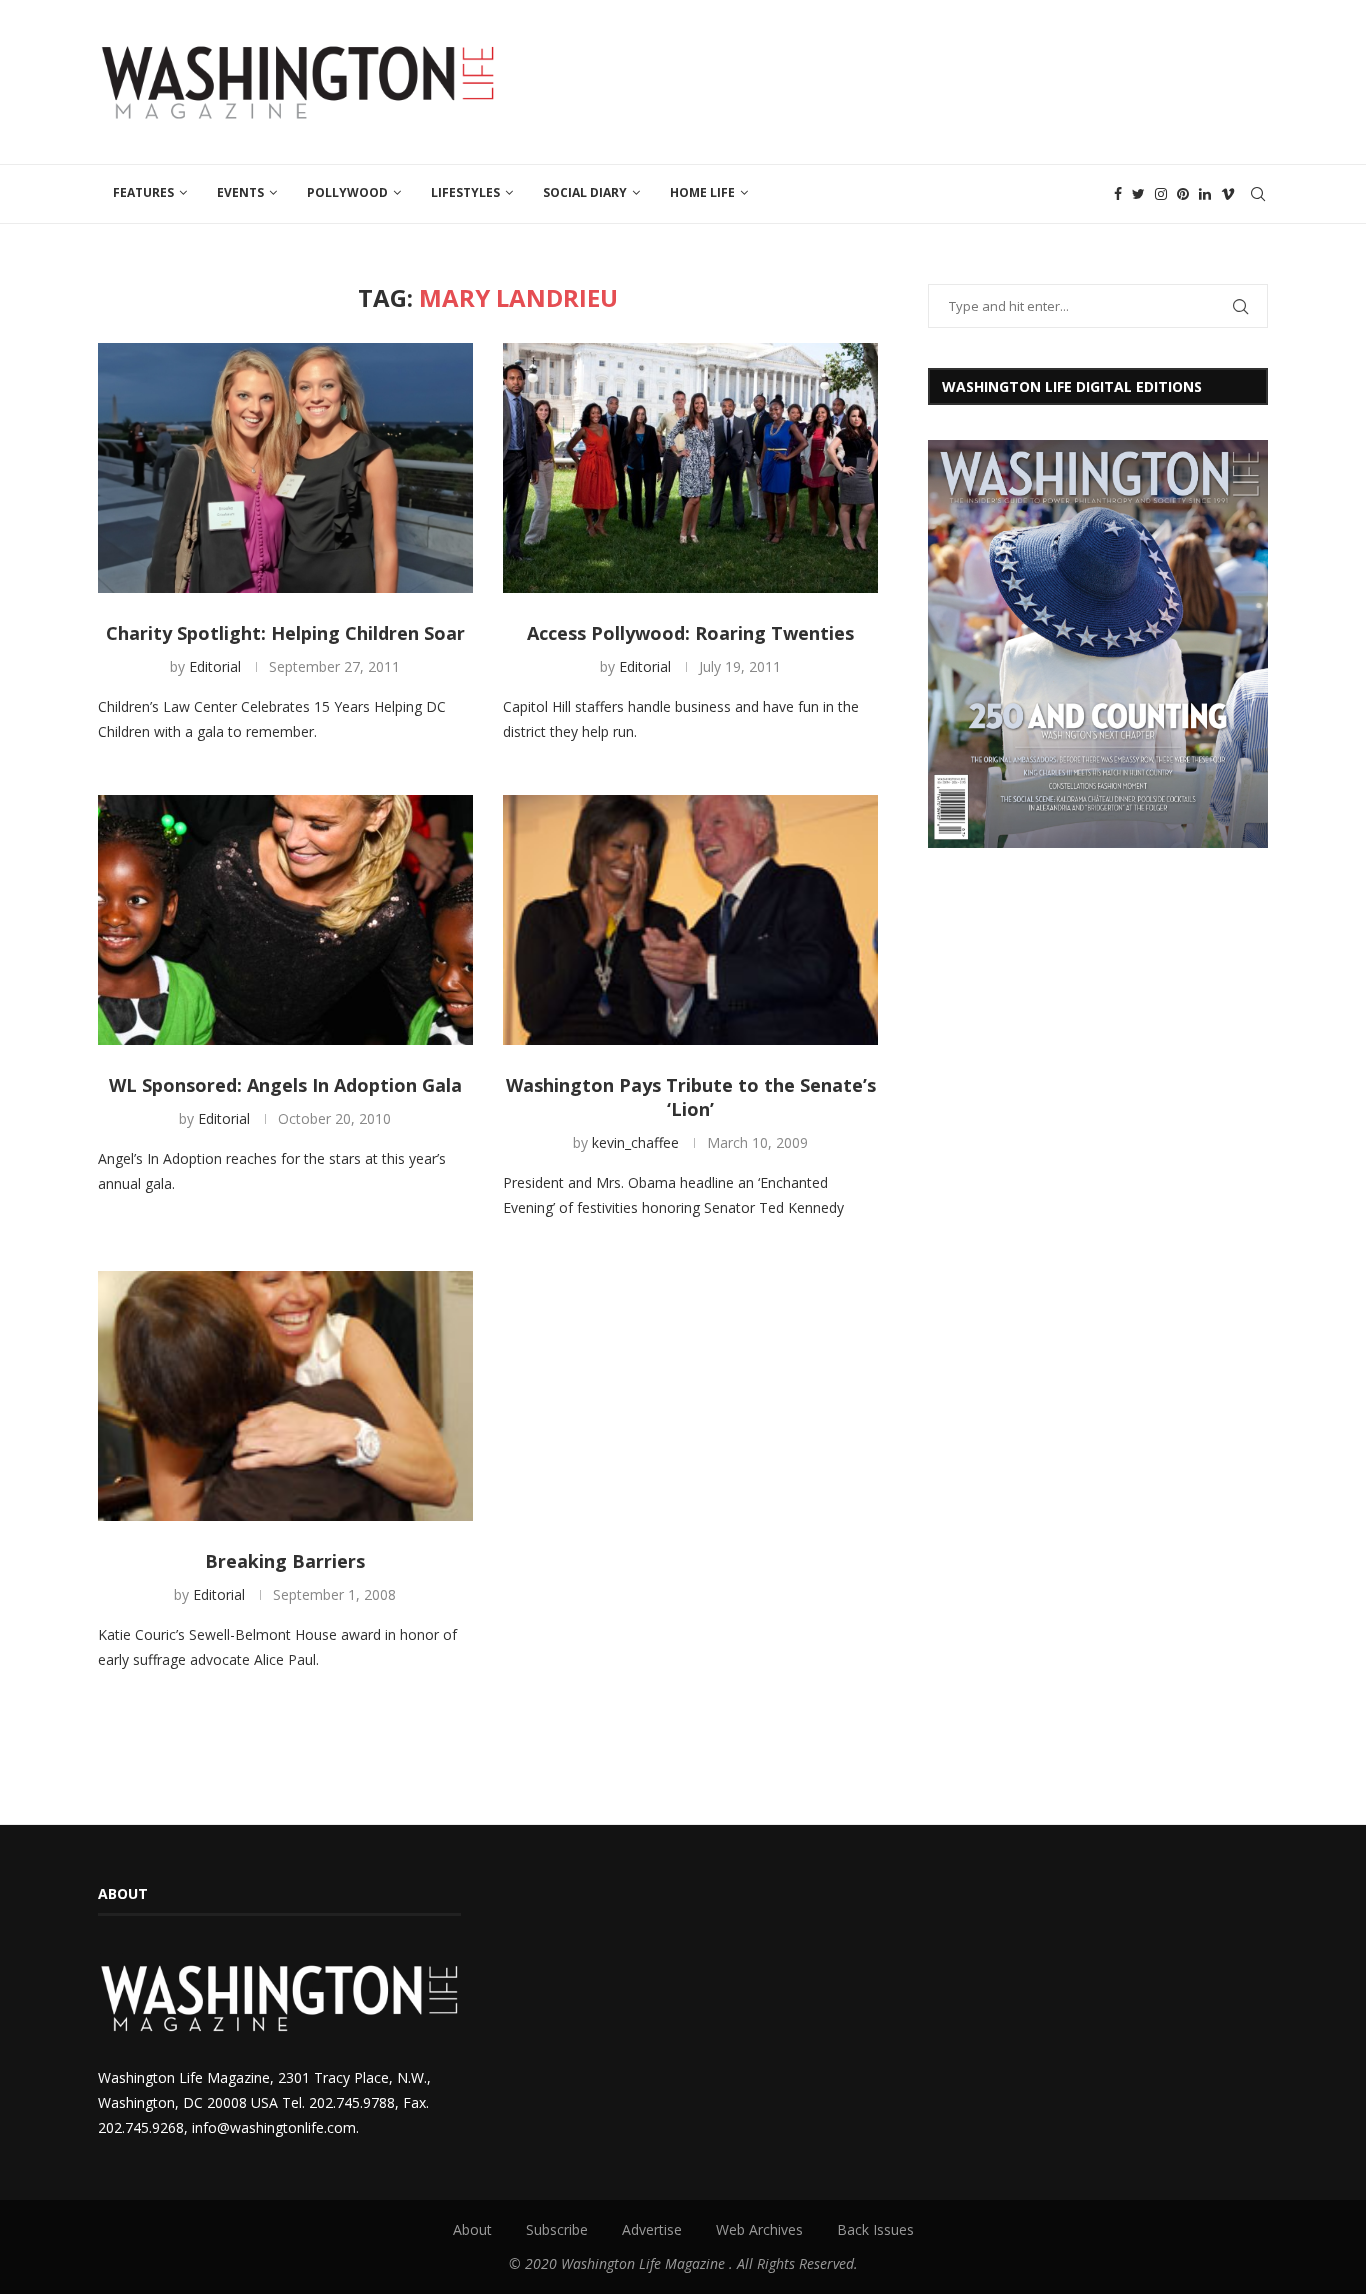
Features (143, 192)
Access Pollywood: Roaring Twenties (690, 633)
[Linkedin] (1205, 194)
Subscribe (557, 2229)
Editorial (215, 666)
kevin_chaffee (635, 1142)
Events (240, 192)
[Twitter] (1138, 194)
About (472, 2229)
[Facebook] (1118, 194)
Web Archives (759, 2229)
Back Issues (875, 2229)
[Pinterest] (1183, 194)
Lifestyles (465, 192)
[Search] (1258, 194)
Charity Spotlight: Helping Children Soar (285, 633)
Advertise (652, 2229)
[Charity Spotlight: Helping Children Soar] (285, 468)
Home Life (702, 192)
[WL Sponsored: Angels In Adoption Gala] (285, 920)
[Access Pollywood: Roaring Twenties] (690, 468)
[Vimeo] (1228, 194)
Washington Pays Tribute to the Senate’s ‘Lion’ (691, 1097)
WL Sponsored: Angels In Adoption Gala (285, 1085)
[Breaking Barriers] (285, 1396)
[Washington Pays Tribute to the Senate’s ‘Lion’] (690, 920)
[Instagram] (1161, 194)
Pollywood (347, 192)
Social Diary (585, 192)
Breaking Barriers (285, 1561)
